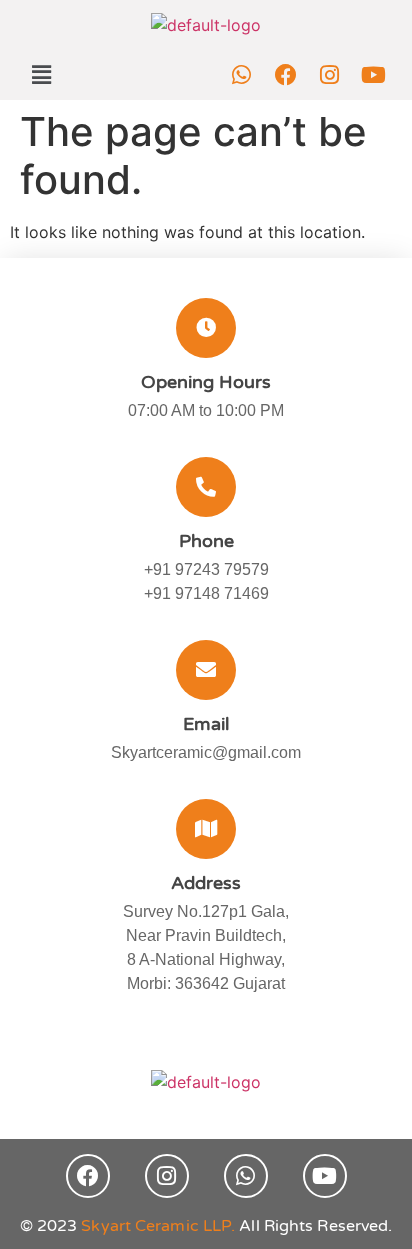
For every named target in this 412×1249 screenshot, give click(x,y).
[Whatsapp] (242, 75)
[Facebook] (286, 75)
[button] (41, 74)
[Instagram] (330, 75)
